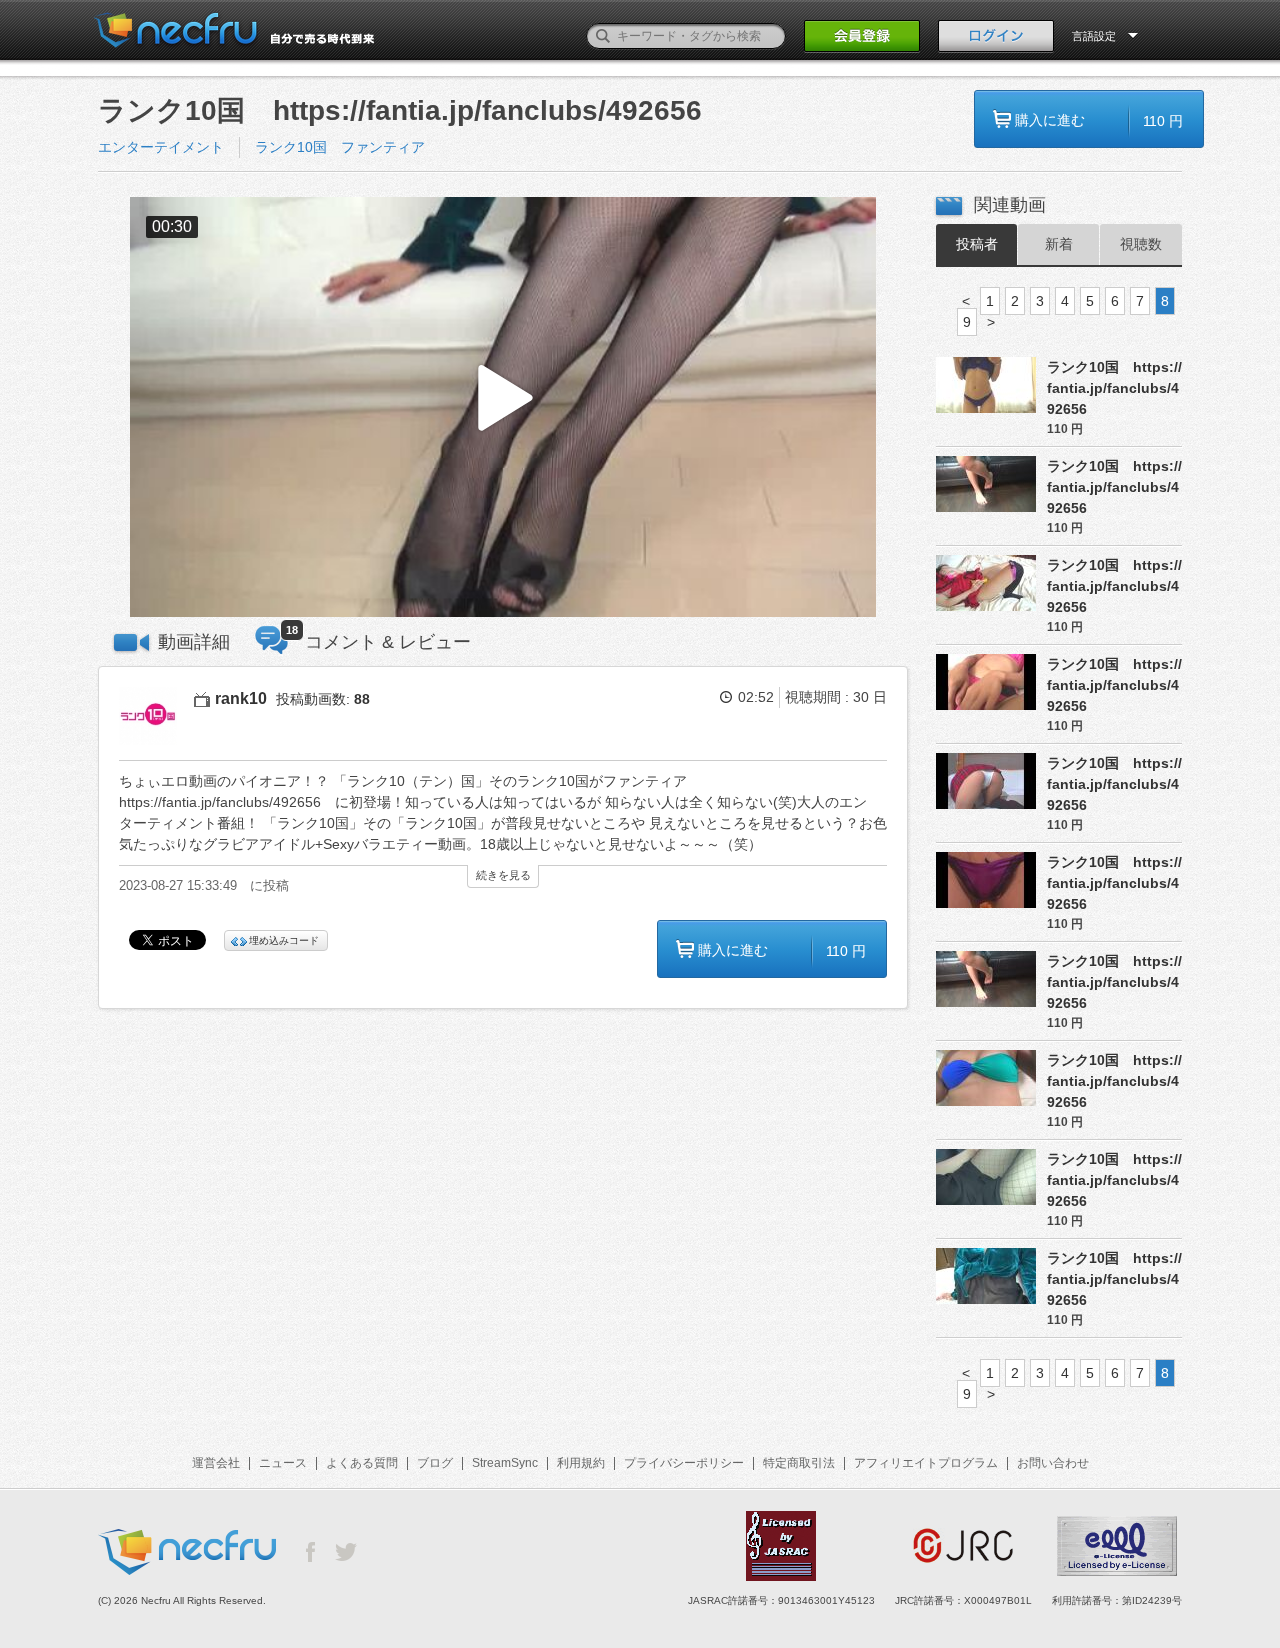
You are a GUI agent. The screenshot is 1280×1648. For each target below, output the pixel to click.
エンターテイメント (161, 147)
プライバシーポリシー (684, 1463)
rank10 (241, 698)
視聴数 (1141, 244)
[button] (503, 407)
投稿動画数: (323, 699)
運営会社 (216, 1463)
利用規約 (581, 1463)
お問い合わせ (1053, 1463)
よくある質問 (362, 1463)
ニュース (283, 1463)
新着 (1059, 244)
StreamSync (505, 1463)
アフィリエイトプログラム (926, 1463)
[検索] (603, 36)
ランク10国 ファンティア (340, 147)
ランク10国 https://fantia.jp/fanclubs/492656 (1114, 388)
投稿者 (977, 244)
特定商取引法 (799, 1463)
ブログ (435, 1463)
